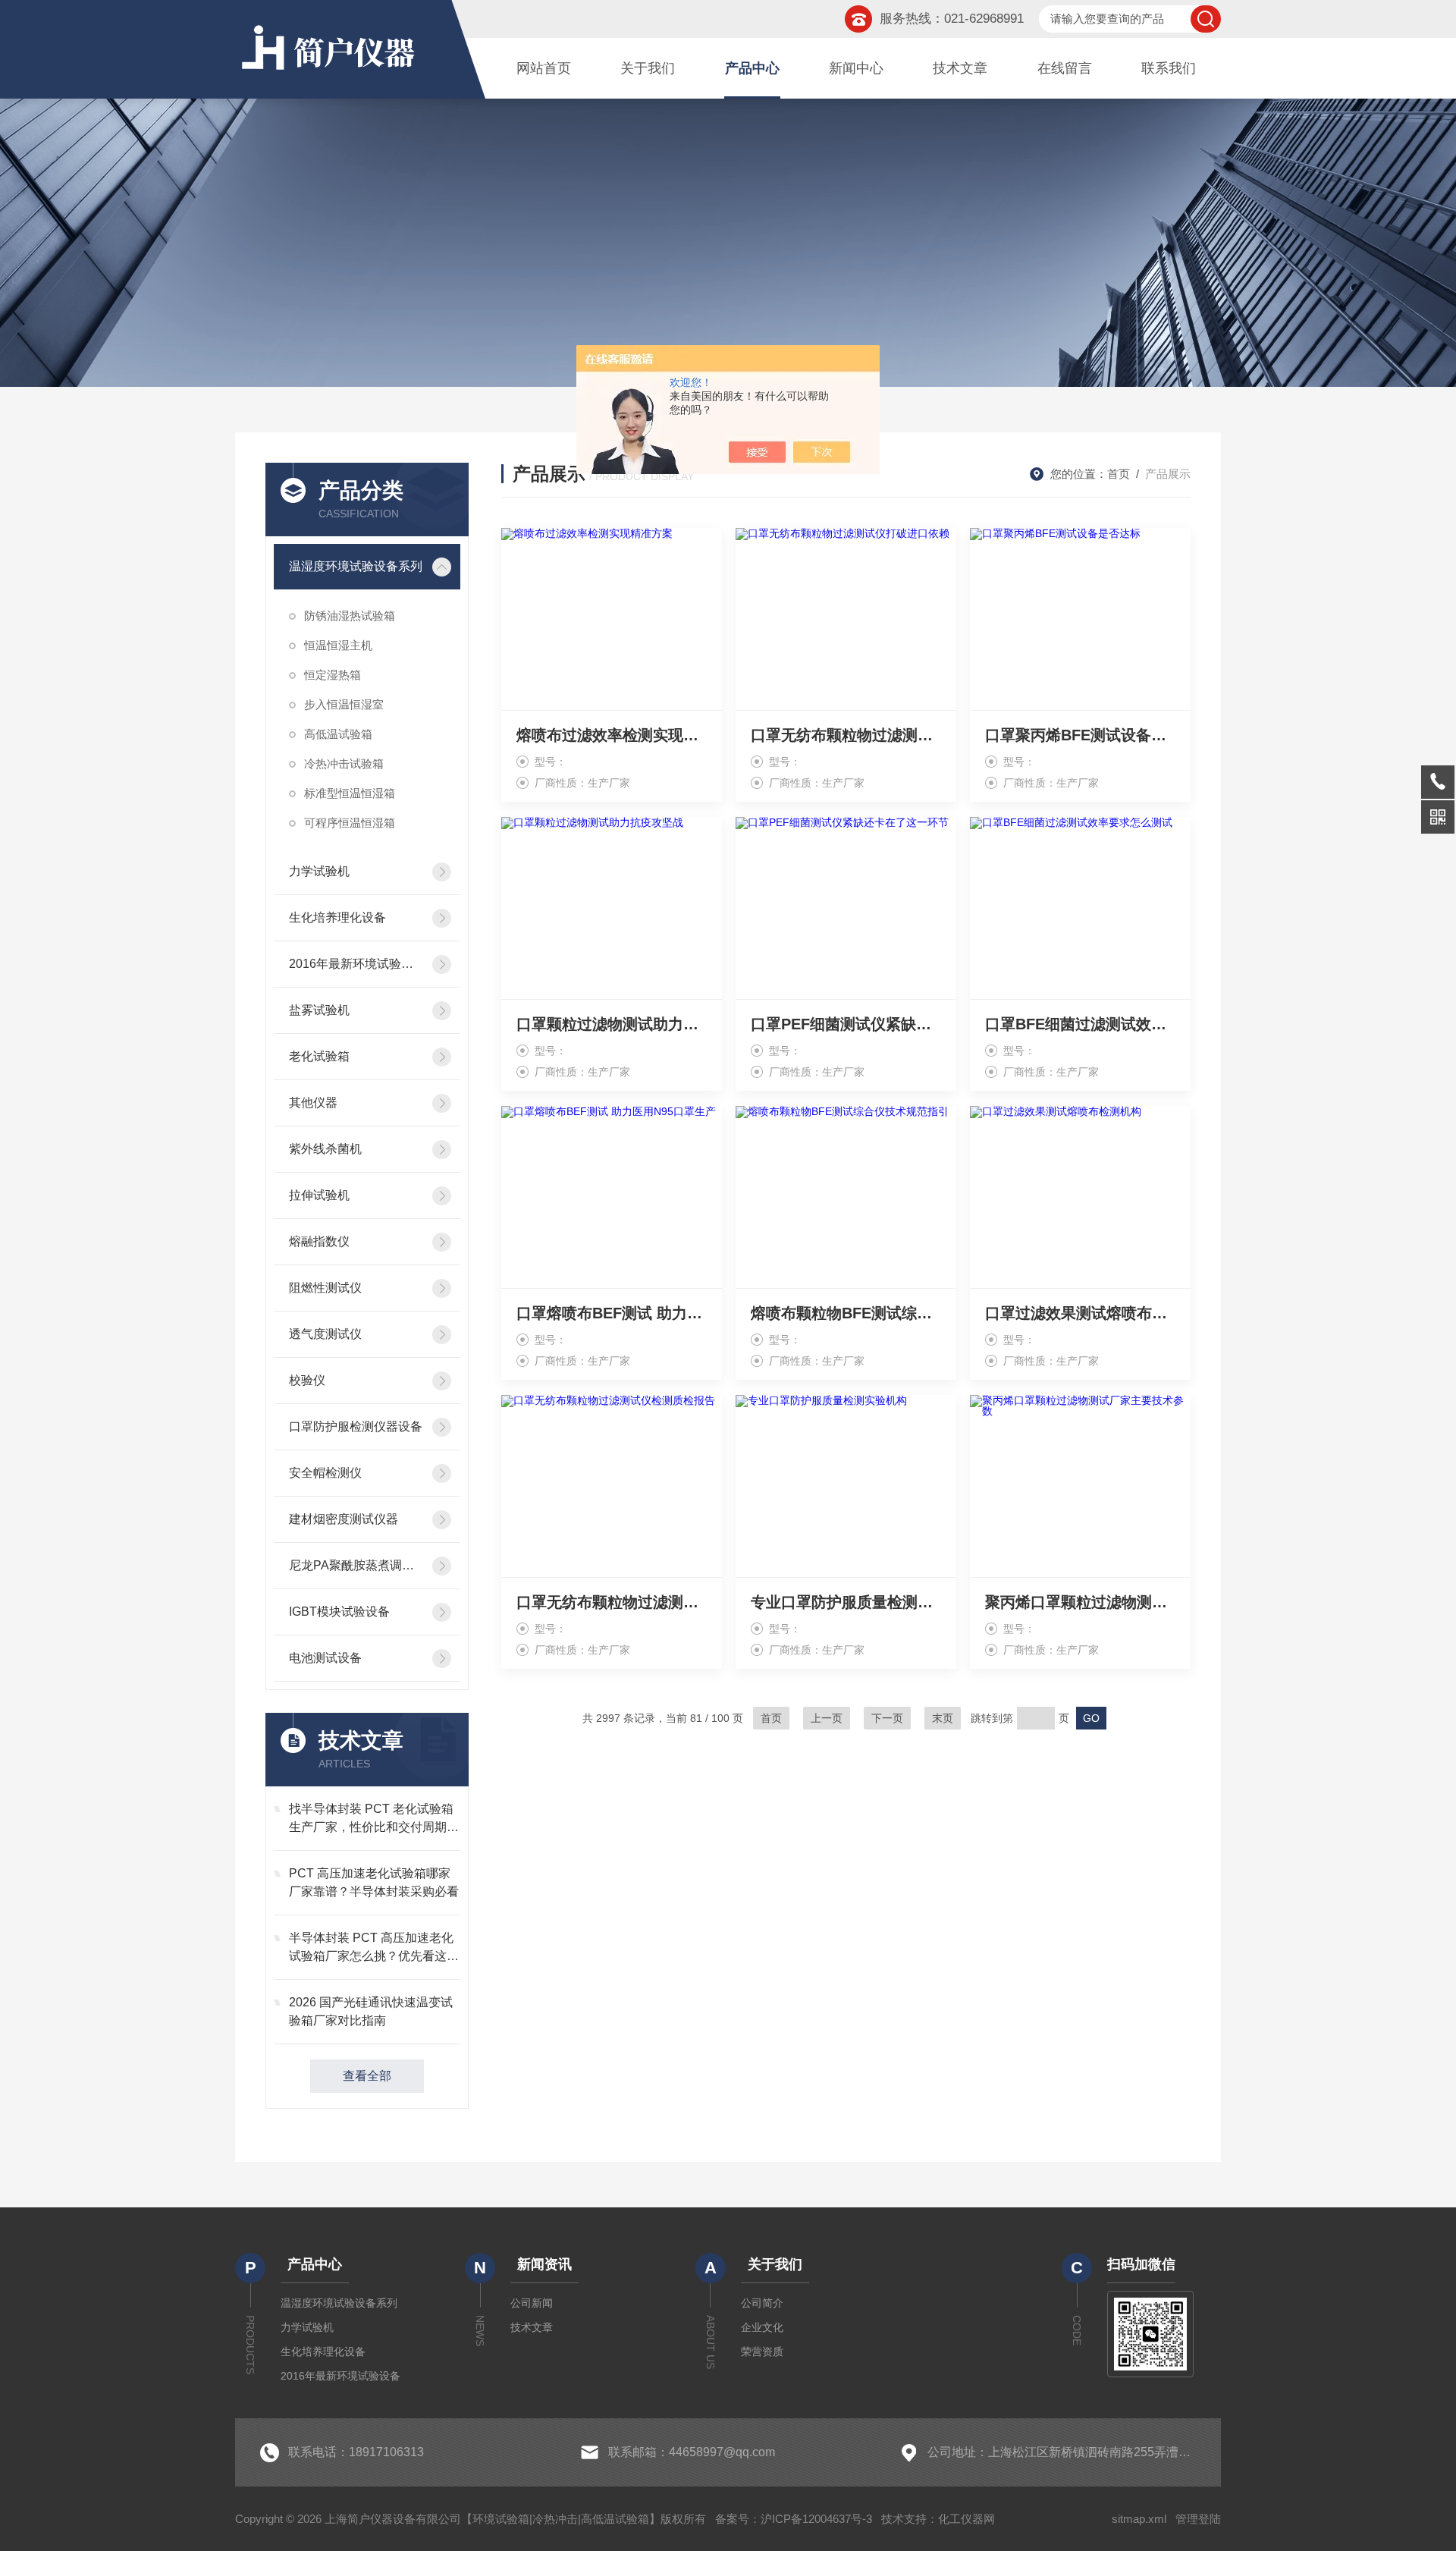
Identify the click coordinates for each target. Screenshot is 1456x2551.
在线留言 (1065, 68)
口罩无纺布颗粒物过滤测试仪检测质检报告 (612, 1602)
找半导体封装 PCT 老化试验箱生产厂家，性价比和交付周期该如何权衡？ (374, 1819)
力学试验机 (319, 871)
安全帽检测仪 (325, 1473)
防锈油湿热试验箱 (350, 616)
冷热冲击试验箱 (344, 763)
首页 (1119, 474)
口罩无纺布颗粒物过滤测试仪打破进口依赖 (846, 735)
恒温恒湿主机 (338, 645)
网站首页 (544, 68)
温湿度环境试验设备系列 (356, 566)
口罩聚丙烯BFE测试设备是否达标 (1080, 735)
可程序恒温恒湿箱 (350, 823)
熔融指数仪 (319, 1241)
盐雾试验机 (319, 1010)
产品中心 (752, 68)
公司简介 (762, 2303)
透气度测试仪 (325, 1334)
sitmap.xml (1139, 2519)
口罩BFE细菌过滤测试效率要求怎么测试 (1080, 1024)
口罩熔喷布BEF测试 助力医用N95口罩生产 (612, 1313)
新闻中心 (856, 68)
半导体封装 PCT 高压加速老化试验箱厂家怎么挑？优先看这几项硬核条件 (374, 1948)
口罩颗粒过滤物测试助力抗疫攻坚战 (612, 1024)
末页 (943, 1718)
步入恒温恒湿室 (344, 704)
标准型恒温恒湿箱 (350, 793)
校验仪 (307, 1380)
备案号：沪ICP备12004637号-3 (794, 2519)
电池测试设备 (325, 1658)
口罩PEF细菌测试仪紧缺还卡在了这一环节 (846, 1024)
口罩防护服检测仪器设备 (356, 1426)
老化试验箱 (319, 1056)
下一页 (887, 1718)
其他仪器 (313, 1103)
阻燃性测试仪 (325, 1288)
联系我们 (1169, 68)
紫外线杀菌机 (325, 1149)
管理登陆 (1198, 2519)
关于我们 (648, 68)
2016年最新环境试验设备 (356, 964)
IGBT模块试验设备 (339, 1612)
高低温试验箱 (338, 734)
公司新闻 (532, 2303)
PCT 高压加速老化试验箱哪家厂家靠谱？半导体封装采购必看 (374, 1882)
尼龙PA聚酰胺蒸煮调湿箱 (356, 1565)
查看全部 (367, 2076)
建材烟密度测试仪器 (344, 1519)
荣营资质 (762, 2352)
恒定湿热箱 (333, 675)
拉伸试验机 (319, 1195)
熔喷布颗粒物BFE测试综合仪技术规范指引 (846, 1313)
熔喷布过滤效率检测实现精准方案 (612, 735)
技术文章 (960, 68)
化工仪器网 (966, 2519)
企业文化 (762, 2327)
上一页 (827, 1718)
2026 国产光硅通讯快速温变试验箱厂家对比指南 (371, 2011)
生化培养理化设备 (337, 917)
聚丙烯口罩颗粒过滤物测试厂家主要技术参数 (1080, 1602)
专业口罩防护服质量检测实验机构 (846, 1602)
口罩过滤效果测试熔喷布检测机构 (1080, 1313)
